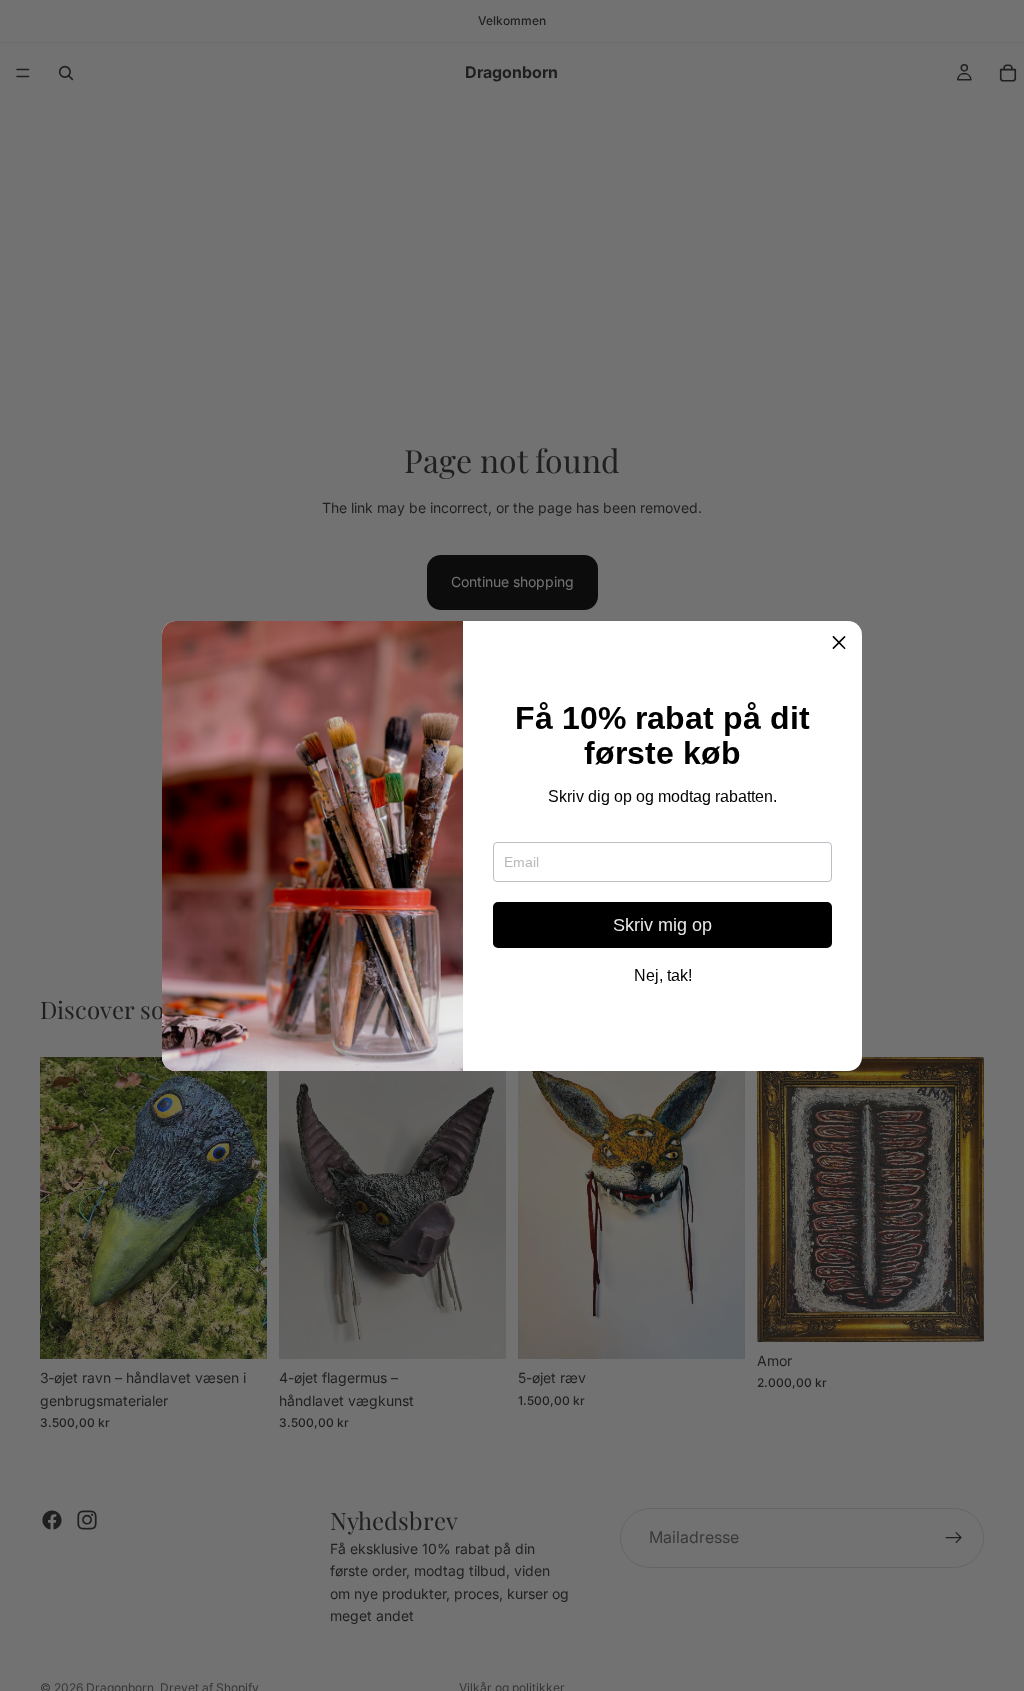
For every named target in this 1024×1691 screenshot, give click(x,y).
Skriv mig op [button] (662, 925)
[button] (839, 644)
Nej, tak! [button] (663, 976)
